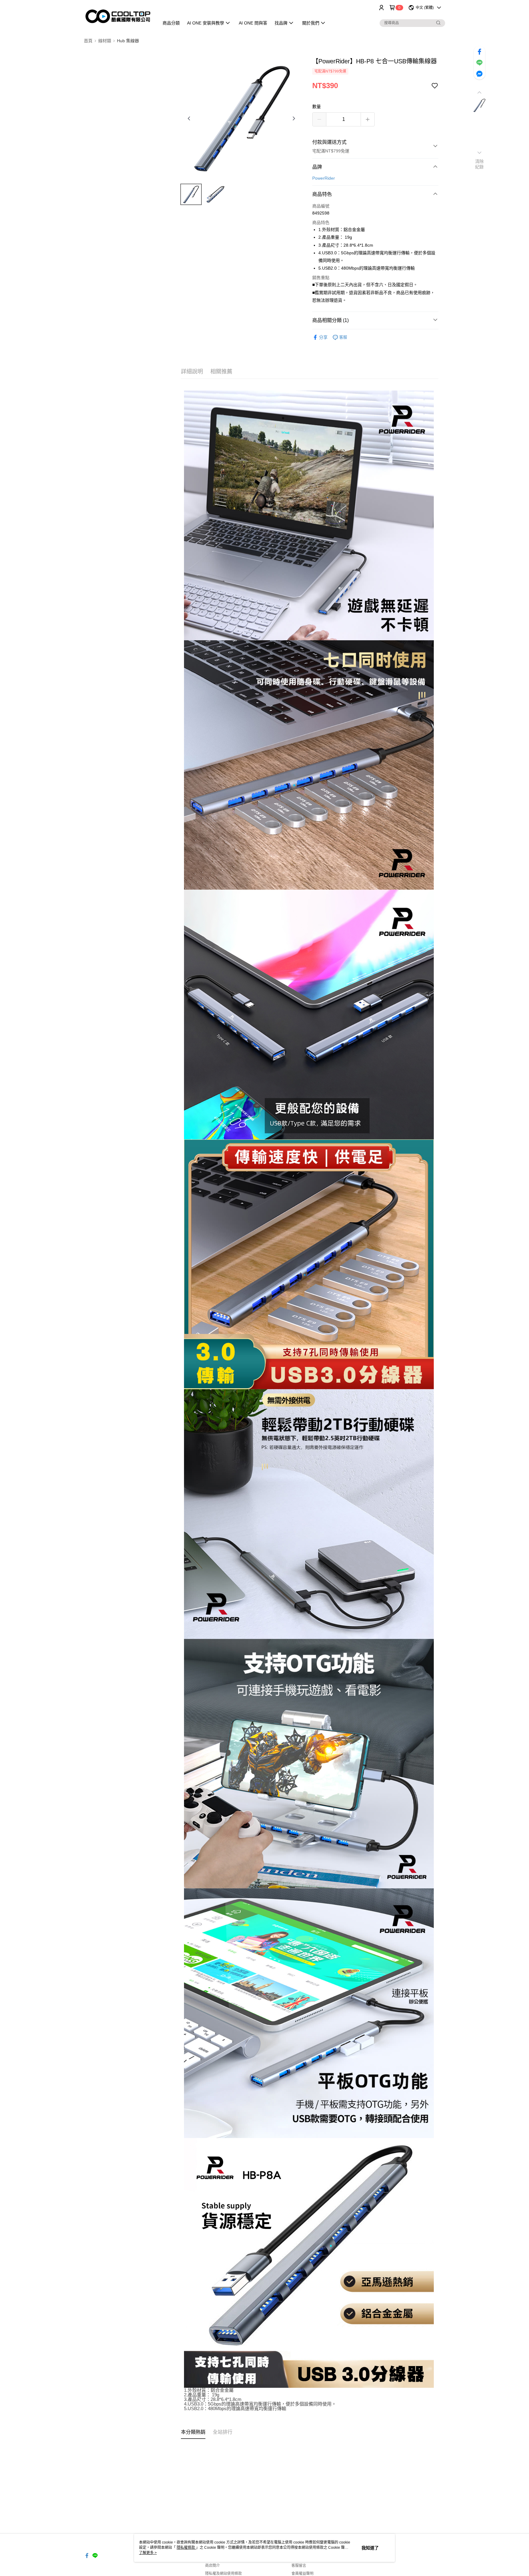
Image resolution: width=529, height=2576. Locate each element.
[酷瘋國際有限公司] (118, 16)
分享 (323, 337)
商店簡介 (212, 2566)
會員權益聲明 (302, 2574)
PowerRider (324, 178)
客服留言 (299, 2566)
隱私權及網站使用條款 (223, 2574)
